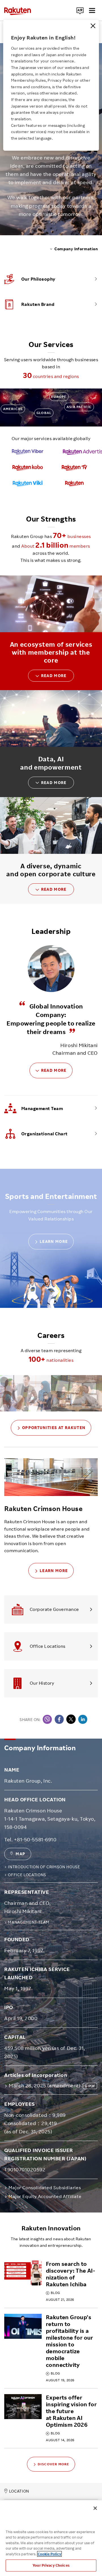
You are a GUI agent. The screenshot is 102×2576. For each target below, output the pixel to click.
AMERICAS (13, 409)
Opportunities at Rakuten (54, 1427)
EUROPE (59, 397)
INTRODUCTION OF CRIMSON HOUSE (44, 1867)
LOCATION (19, 2491)
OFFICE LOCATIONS (27, 1875)
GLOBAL (44, 413)
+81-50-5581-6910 (35, 1839)
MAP (20, 1854)
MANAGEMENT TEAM (29, 1922)
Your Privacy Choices (51, 2565)
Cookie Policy (49, 2554)
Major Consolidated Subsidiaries (45, 2188)
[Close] (93, 26)
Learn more (54, 1241)
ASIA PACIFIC (79, 407)
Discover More (54, 2464)
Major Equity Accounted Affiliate (45, 2196)
